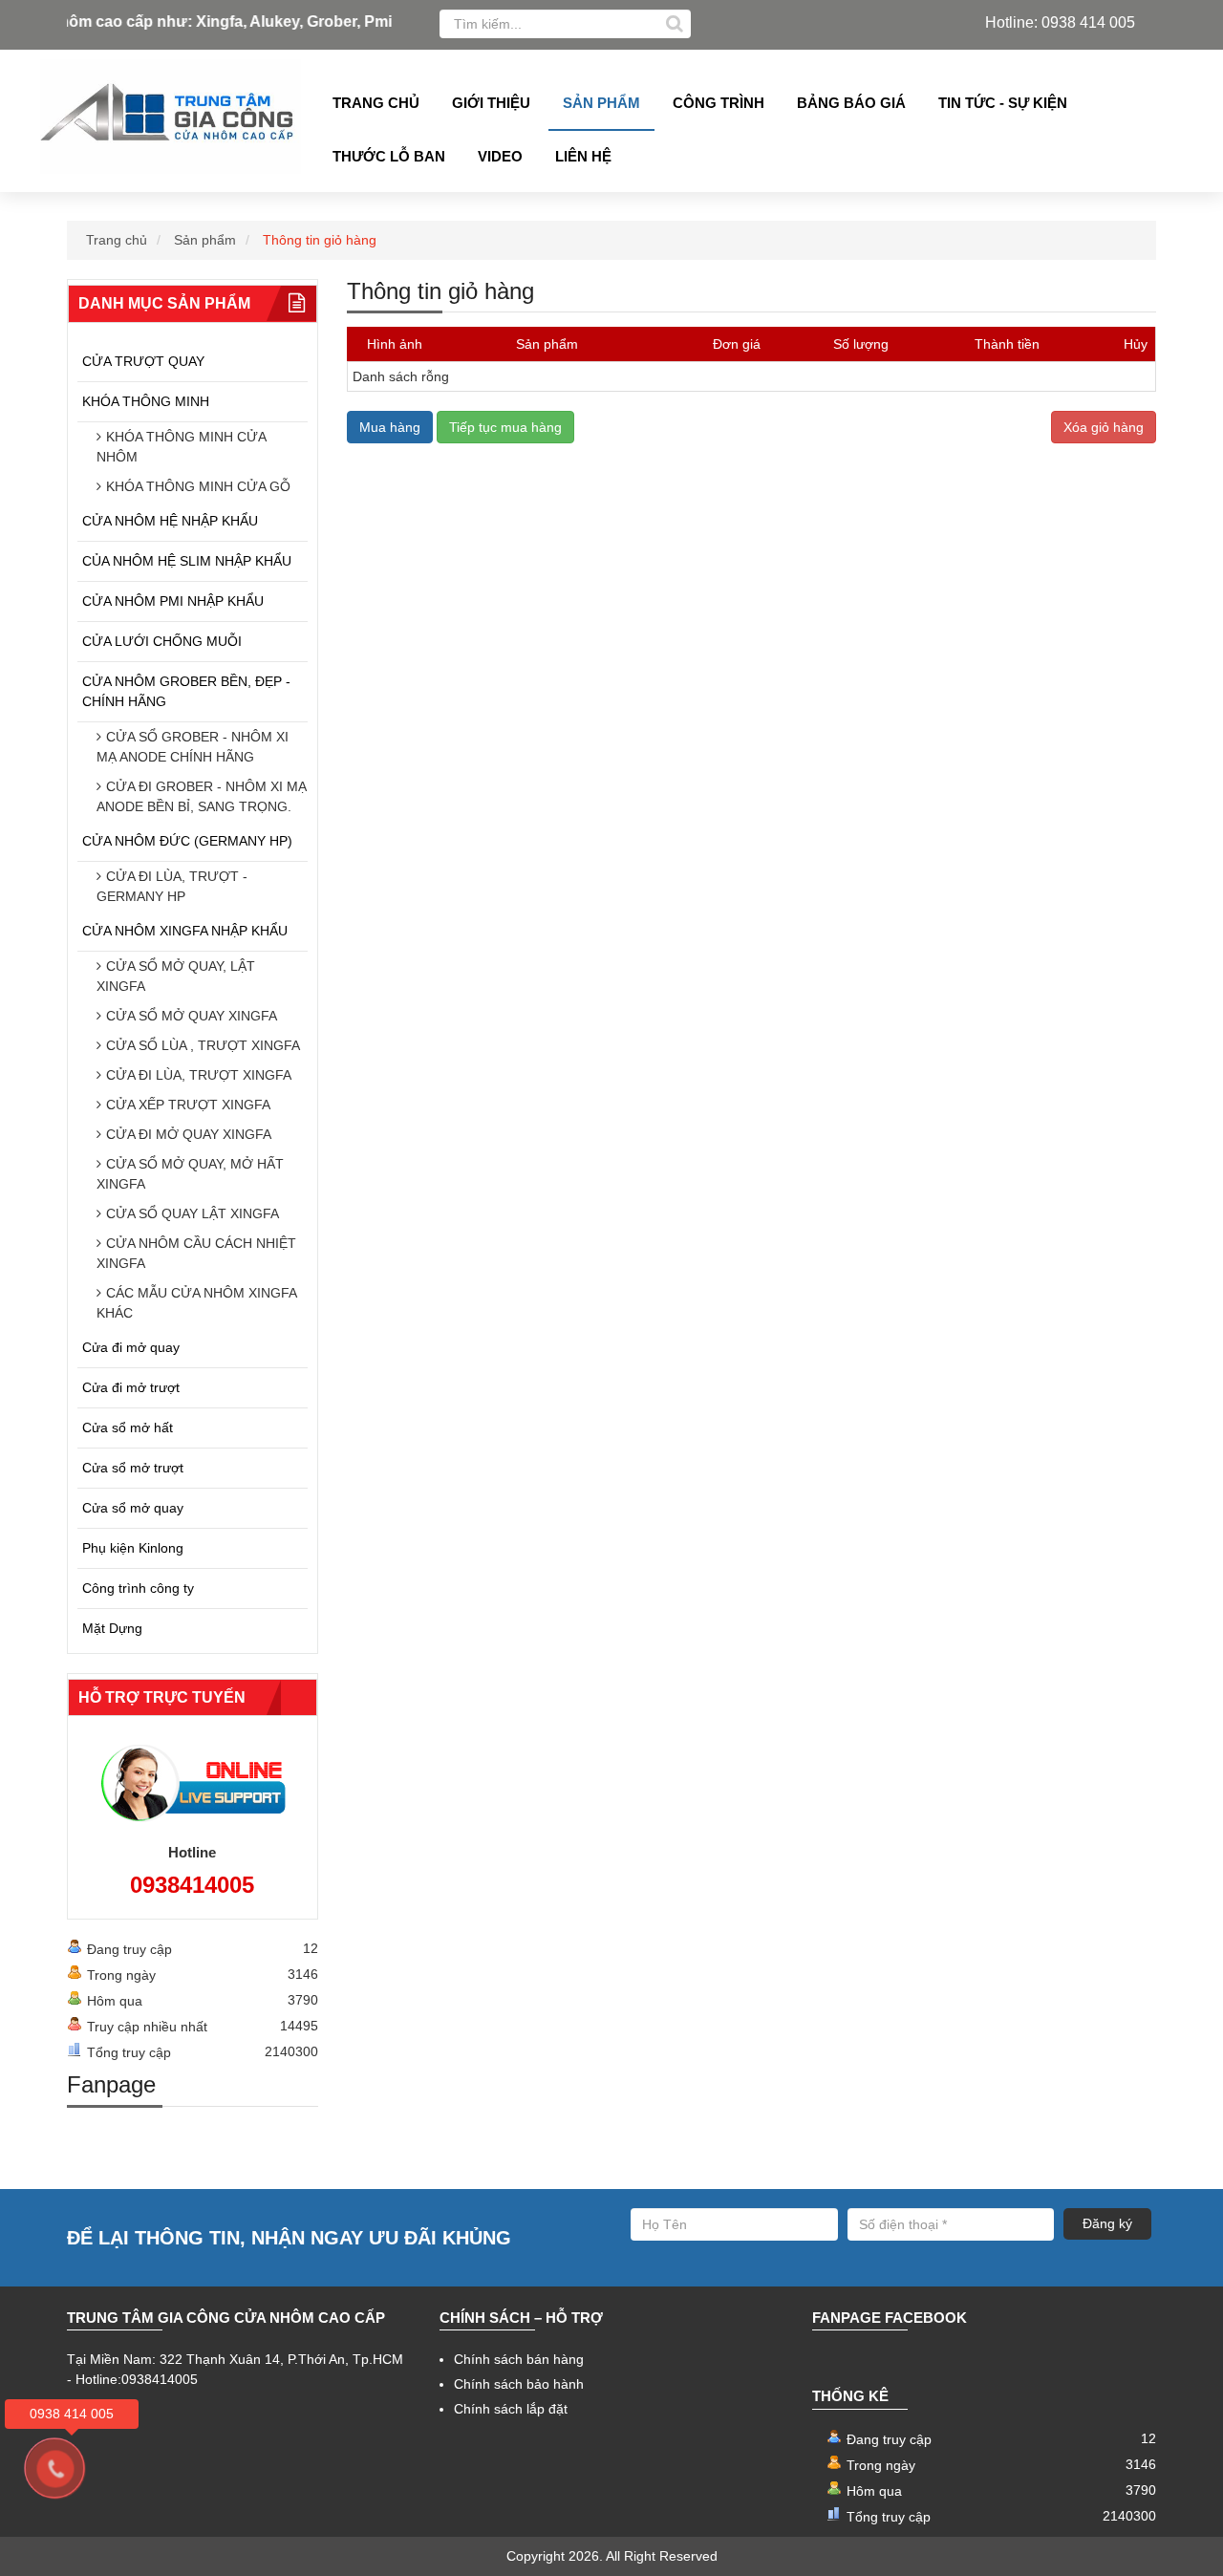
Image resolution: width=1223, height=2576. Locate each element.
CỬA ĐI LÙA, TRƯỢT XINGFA (199, 1075)
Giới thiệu (491, 103)
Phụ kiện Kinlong (133, 1548)
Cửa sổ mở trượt (133, 1468)
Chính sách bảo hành (519, 2384)
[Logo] (171, 117)
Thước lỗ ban (389, 156)
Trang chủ (376, 103)
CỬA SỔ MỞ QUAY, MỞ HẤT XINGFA (190, 1174)
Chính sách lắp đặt (511, 2409)
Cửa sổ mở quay (133, 1508)
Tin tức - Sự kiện (1003, 103)
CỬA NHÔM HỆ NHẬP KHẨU (170, 521)
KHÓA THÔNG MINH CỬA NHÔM (181, 447)
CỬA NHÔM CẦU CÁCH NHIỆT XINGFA (196, 1253)
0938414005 (192, 1885)
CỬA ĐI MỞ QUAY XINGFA (189, 1134)
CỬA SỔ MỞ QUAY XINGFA (192, 1016)
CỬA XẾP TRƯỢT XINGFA (188, 1105)
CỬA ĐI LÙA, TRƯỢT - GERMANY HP (172, 886)
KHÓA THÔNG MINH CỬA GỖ (198, 486)
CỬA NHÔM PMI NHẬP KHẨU (173, 601)
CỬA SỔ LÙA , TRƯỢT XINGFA (203, 1045)
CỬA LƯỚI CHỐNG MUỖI (162, 641)
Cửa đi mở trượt (131, 1387)
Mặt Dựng (112, 1628)
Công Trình (719, 103)
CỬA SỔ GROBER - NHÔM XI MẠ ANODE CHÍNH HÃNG (193, 747)
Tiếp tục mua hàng (505, 427)
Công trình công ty (138, 1588)
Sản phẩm (601, 103)
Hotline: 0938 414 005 (1060, 22)
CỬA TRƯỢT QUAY (143, 361)
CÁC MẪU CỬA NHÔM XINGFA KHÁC (196, 1303)
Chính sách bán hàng (519, 2359)
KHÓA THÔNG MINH (146, 401)
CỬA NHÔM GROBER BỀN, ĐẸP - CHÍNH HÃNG (186, 691)
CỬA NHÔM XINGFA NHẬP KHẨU (185, 931)
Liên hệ (583, 156)
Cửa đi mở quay (131, 1347)
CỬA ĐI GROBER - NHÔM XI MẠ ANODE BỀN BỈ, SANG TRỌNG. (202, 796)
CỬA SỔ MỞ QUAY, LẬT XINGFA (176, 976)
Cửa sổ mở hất (128, 1428)
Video (500, 156)
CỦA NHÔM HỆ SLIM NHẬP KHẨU (187, 561)
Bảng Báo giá (851, 103)
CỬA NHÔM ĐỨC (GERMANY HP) (187, 841)
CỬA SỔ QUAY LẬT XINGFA (193, 1213)
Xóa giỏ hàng (1104, 427)
